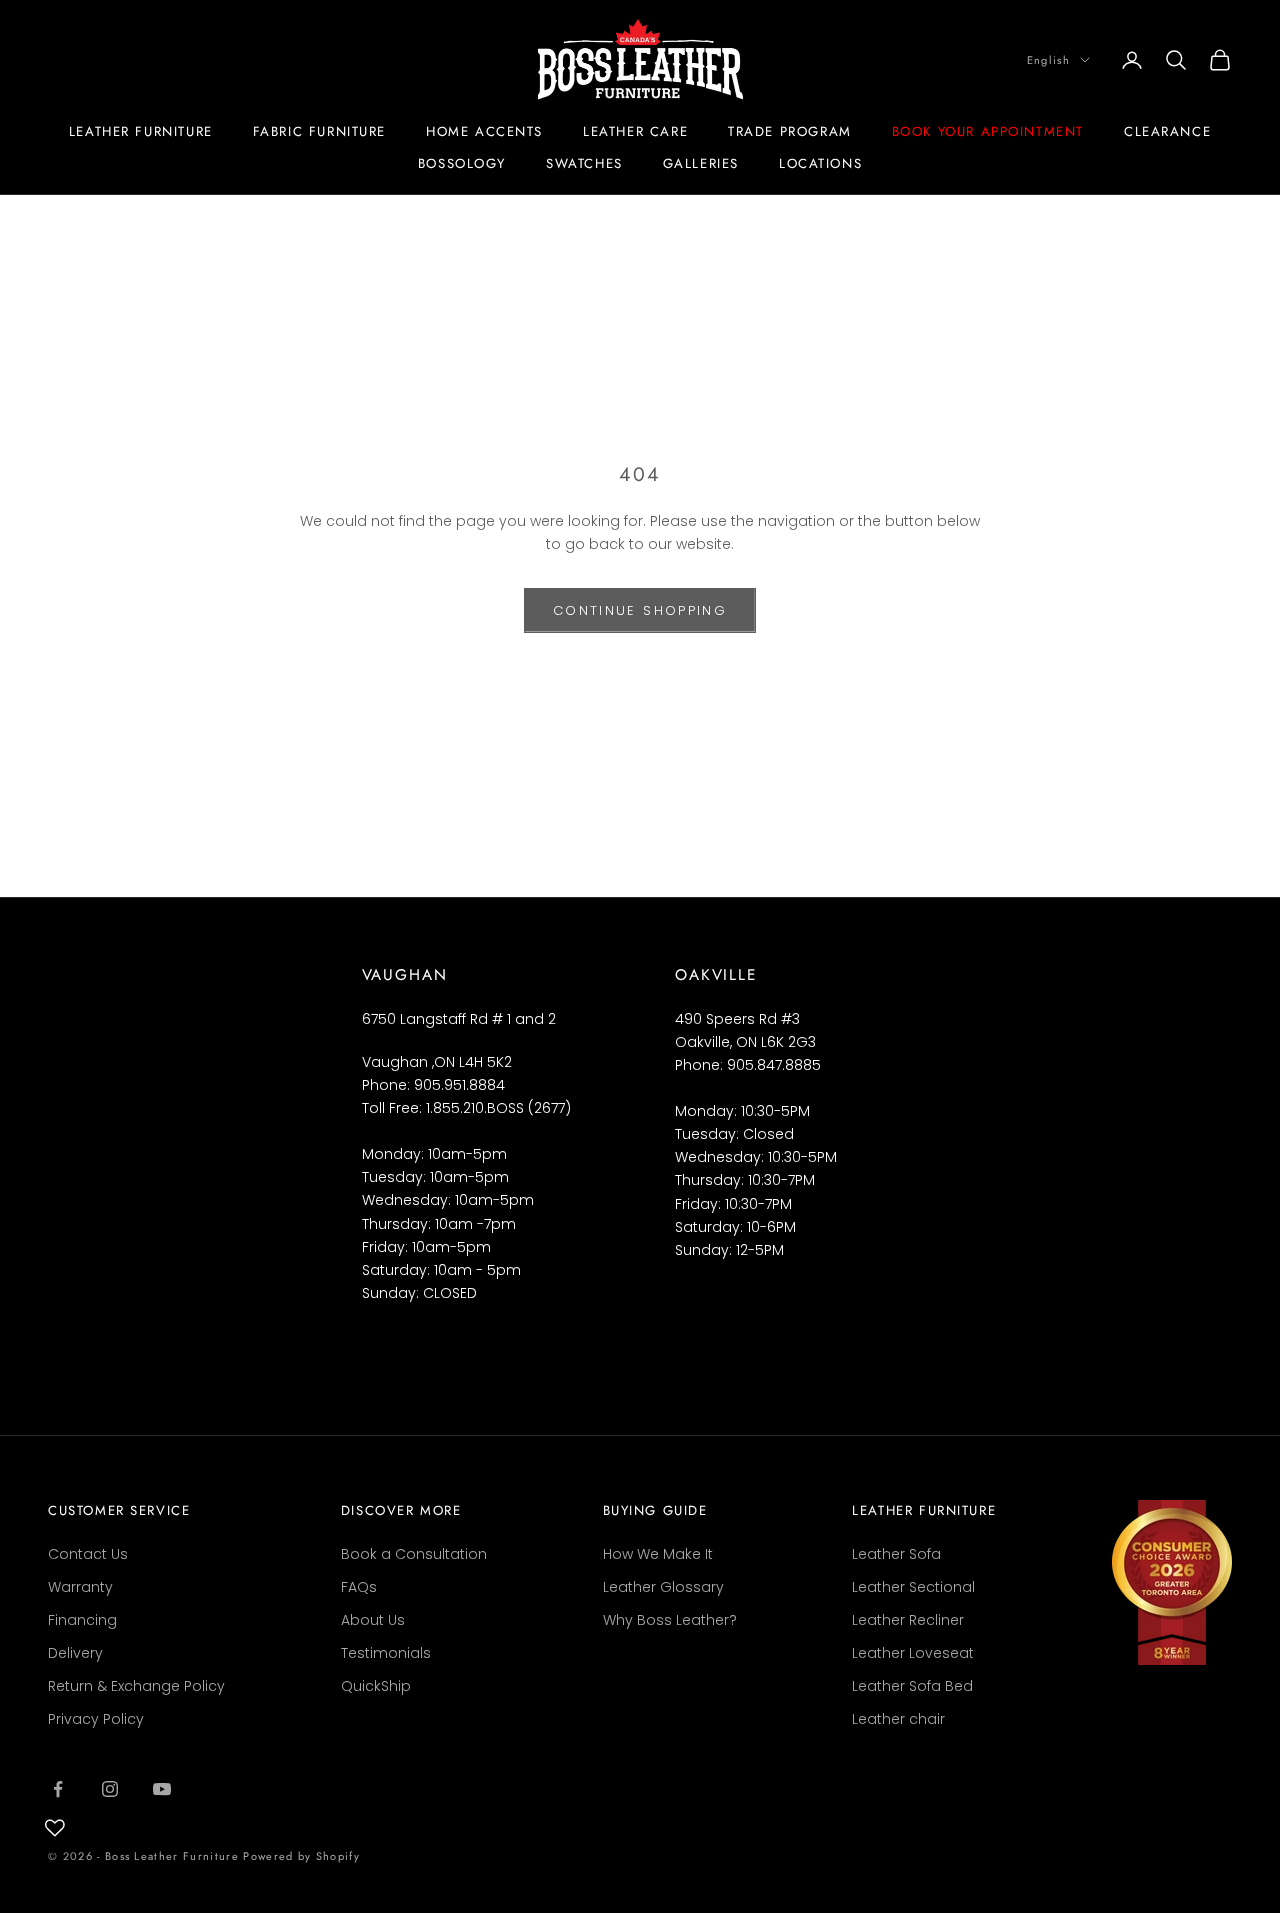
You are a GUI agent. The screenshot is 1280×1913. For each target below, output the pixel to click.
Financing (82, 1620)
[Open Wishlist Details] (55, 1828)
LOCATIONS (820, 163)
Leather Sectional (913, 1587)
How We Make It (658, 1554)
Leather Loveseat (913, 1653)
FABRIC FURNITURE (319, 131)
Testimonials (386, 1653)
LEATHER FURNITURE (141, 131)
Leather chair (898, 1719)
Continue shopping (640, 610)
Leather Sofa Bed (912, 1686)
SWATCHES (584, 163)
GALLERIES (701, 163)
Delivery (75, 1653)
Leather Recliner (908, 1620)
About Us (373, 1620)
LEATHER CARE (635, 131)
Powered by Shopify (301, 1856)
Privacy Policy (96, 1719)
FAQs (359, 1587)
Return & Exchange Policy (136, 1686)
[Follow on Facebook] (58, 1789)
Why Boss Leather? (670, 1620)
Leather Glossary (663, 1587)
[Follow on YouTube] (162, 1789)
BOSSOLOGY (462, 163)
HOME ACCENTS (484, 131)
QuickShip (376, 1686)
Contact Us (88, 1554)
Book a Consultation (414, 1554)
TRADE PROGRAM (790, 131)
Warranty (80, 1587)
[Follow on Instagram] (110, 1789)
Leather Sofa (896, 1554)
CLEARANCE (1167, 131)
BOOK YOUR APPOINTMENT (988, 131)
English (1048, 60)
